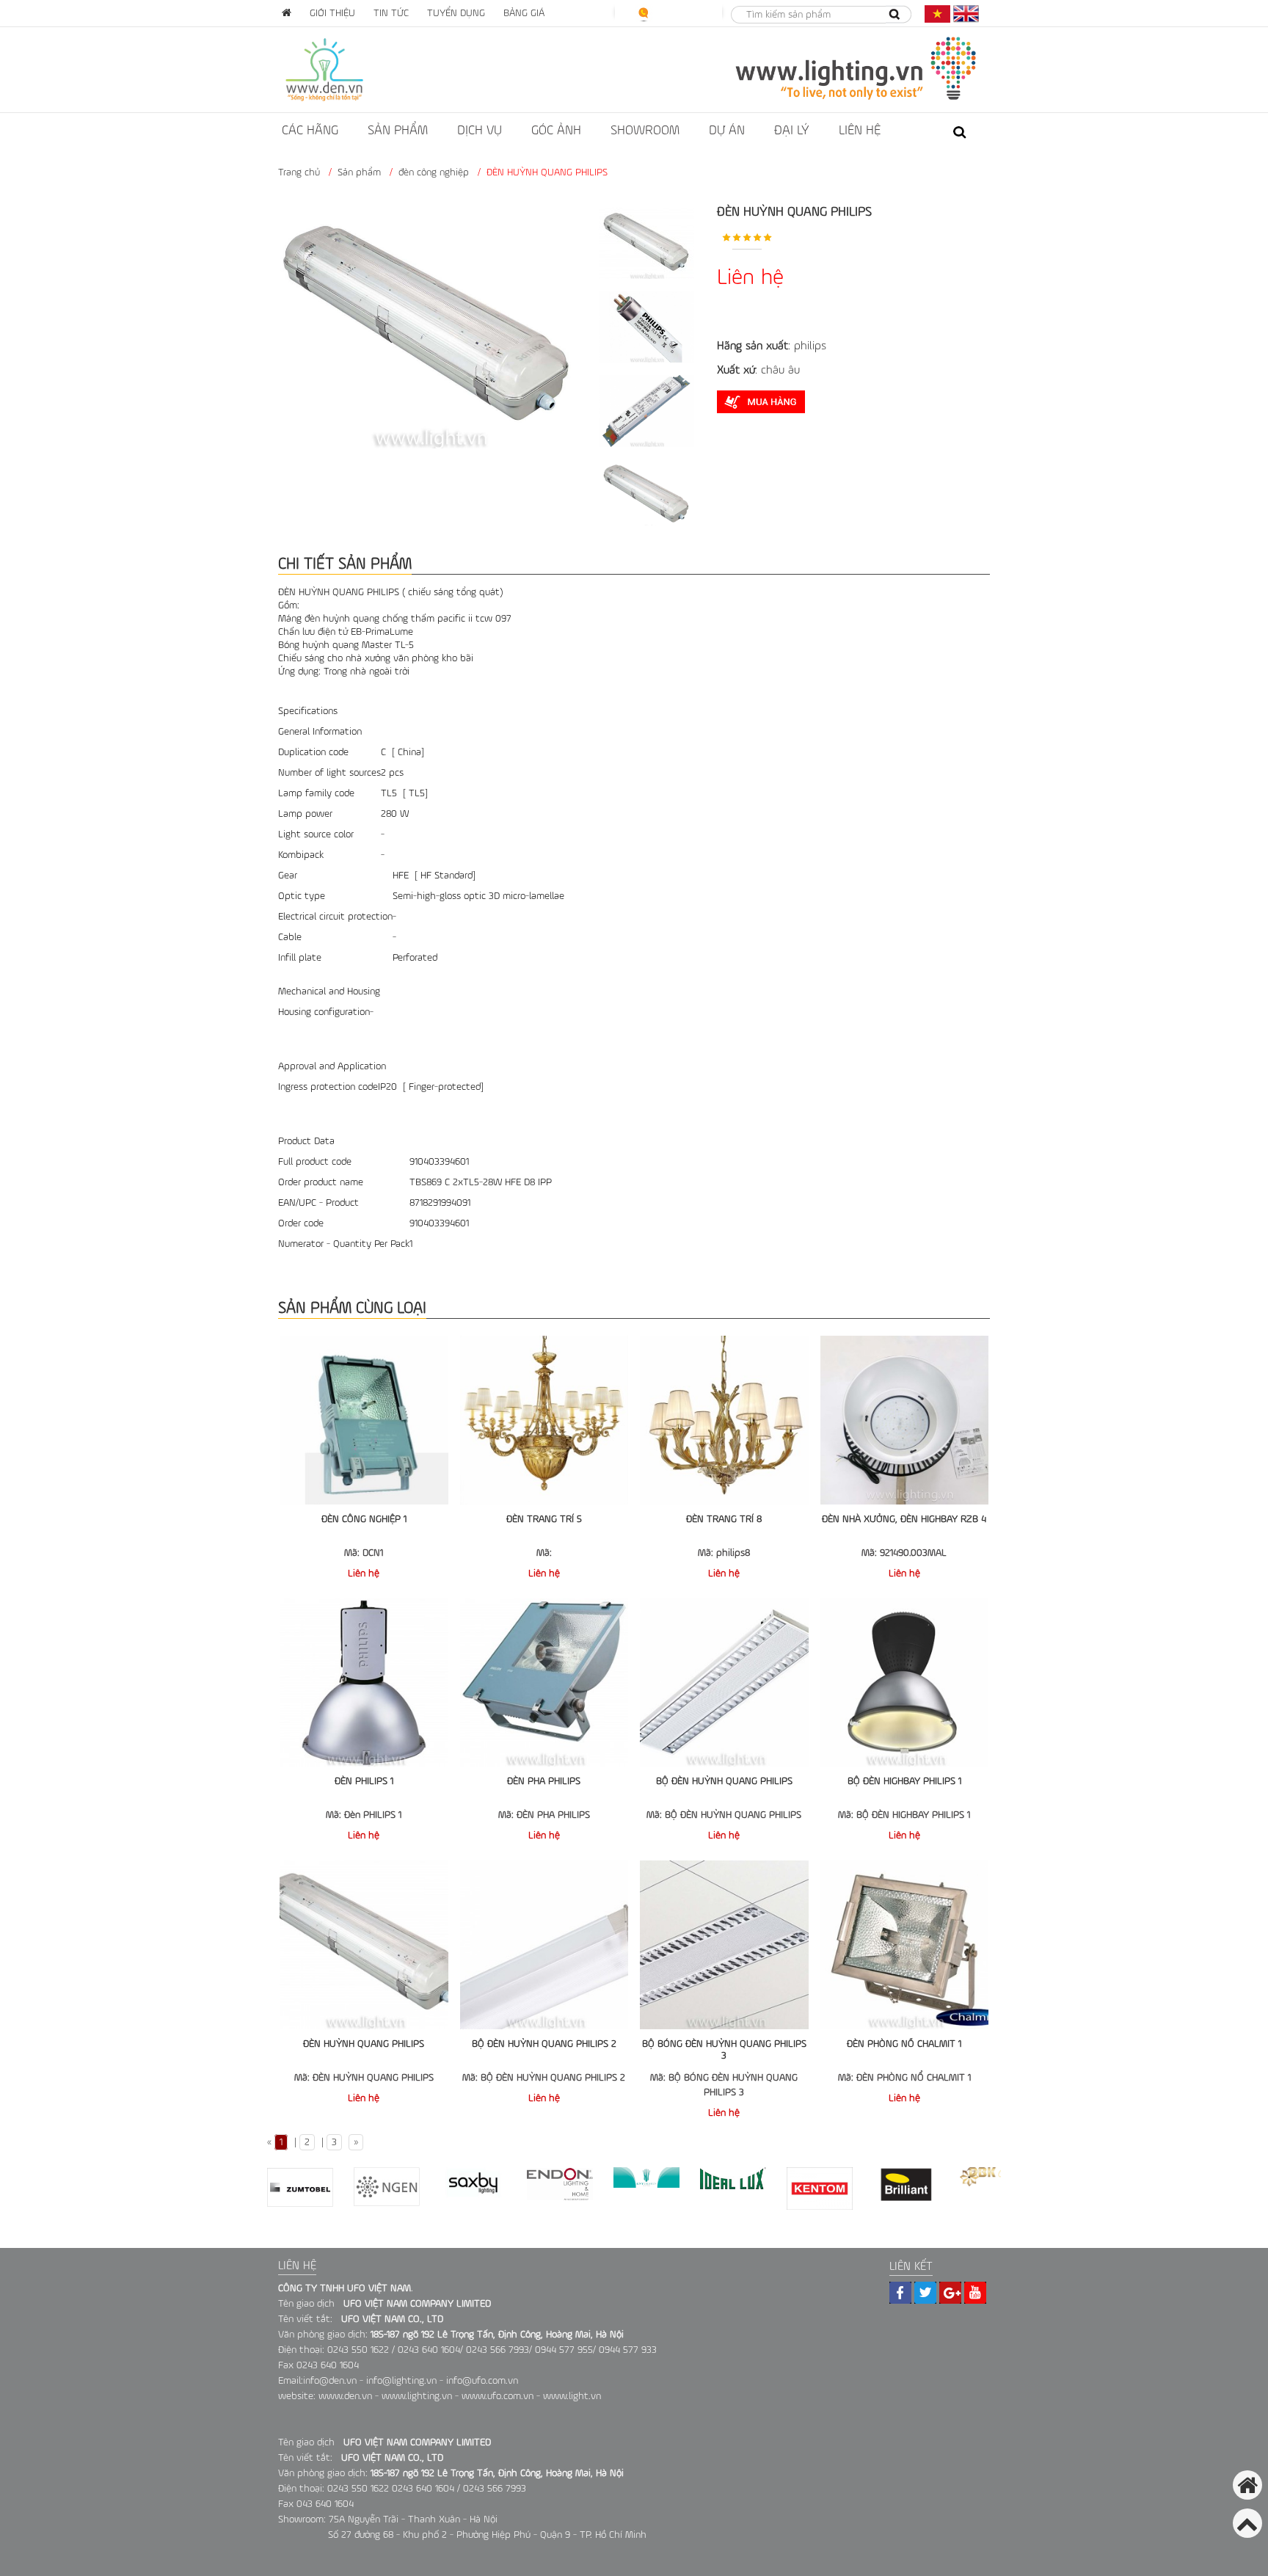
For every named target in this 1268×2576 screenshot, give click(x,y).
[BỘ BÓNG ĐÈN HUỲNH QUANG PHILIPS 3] (724, 1945)
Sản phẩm (398, 131)
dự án (727, 131)
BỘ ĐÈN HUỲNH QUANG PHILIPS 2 (544, 2044)
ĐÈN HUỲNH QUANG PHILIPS (364, 2044)
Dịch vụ (480, 131)
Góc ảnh (556, 131)
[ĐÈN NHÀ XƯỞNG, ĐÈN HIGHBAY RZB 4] (905, 1420)
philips (810, 346)
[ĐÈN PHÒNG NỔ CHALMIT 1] (905, 1945)
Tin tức (391, 13)
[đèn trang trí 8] (724, 1420)
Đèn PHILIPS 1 (364, 1781)
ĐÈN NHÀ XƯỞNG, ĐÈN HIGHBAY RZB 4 (904, 1519)
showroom (645, 131)
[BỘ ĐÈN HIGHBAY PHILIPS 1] (905, 1683)
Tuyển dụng (456, 13)
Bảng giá (524, 13)
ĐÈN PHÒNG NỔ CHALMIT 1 (904, 2044)
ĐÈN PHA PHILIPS (544, 1781)
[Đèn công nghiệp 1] (364, 1420)
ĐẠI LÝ (792, 131)
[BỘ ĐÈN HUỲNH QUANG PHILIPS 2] (544, 1945)
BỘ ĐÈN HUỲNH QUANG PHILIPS (724, 1781)
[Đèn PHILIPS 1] (364, 1683)
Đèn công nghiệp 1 (364, 1519)
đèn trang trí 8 (724, 1519)
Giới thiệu (332, 13)
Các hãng (310, 131)
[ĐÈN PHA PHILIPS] (544, 1683)
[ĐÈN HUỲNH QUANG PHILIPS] (364, 1945)
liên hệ (860, 131)
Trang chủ (299, 172)
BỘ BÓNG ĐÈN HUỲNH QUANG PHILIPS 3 (724, 2050)
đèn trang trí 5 (544, 1519)
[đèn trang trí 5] (544, 1420)
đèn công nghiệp (434, 172)
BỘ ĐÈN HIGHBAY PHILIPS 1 (904, 1781)
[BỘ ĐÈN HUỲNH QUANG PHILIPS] (724, 1683)
